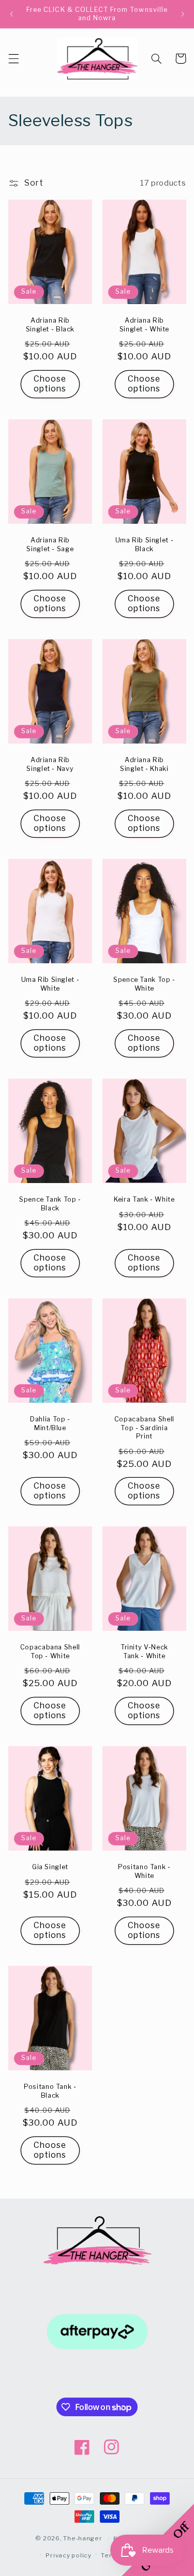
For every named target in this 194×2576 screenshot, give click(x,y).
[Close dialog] (183, 1238)
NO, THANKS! (143, 1365)
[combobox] (111, 1325)
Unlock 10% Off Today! (143, 1354)
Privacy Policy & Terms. (143, 1344)
